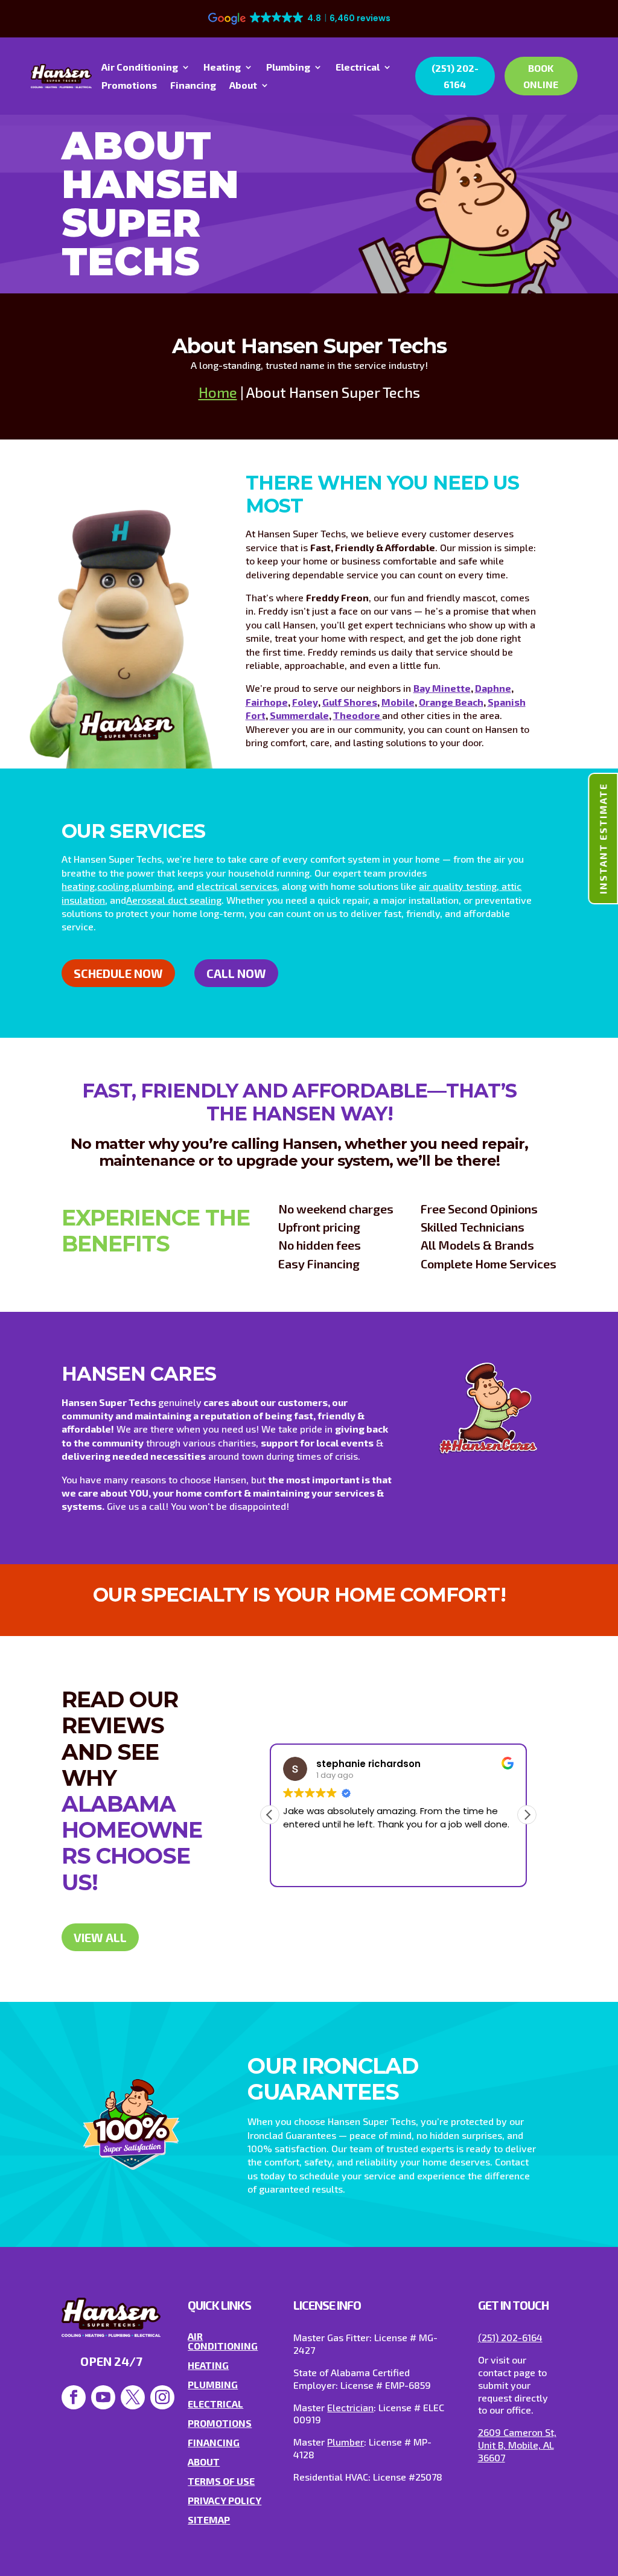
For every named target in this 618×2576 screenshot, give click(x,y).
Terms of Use (221, 2481)
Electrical (358, 68)
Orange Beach (451, 702)
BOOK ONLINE (541, 76)
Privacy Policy (225, 2500)
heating (78, 886)
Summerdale (299, 715)
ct (183, 900)
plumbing (152, 886)
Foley (305, 702)
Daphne (493, 688)
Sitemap (209, 2520)
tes (472, 886)
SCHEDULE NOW (118, 973)
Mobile (398, 702)
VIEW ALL (100, 1937)
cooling (113, 886)
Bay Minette (442, 688)
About (243, 86)
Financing (193, 86)
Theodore (358, 715)
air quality (441, 886)
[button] (527, 1815)
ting (488, 886)
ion (98, 900)
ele (203, 886)
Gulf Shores (350, 702)
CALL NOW (236, 973)
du (172, 900)
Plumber (346, 2442)
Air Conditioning (140, 68)
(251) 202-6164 (455, 76)
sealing (204, 900)
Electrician (350, 2407)
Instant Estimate (603, 839)
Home (218, 392)
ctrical (224, 886)
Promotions (129, 86)
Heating (222, 68)
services (257, 886)
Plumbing (288, 68)
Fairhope (267, 702)
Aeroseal (146, 900)
